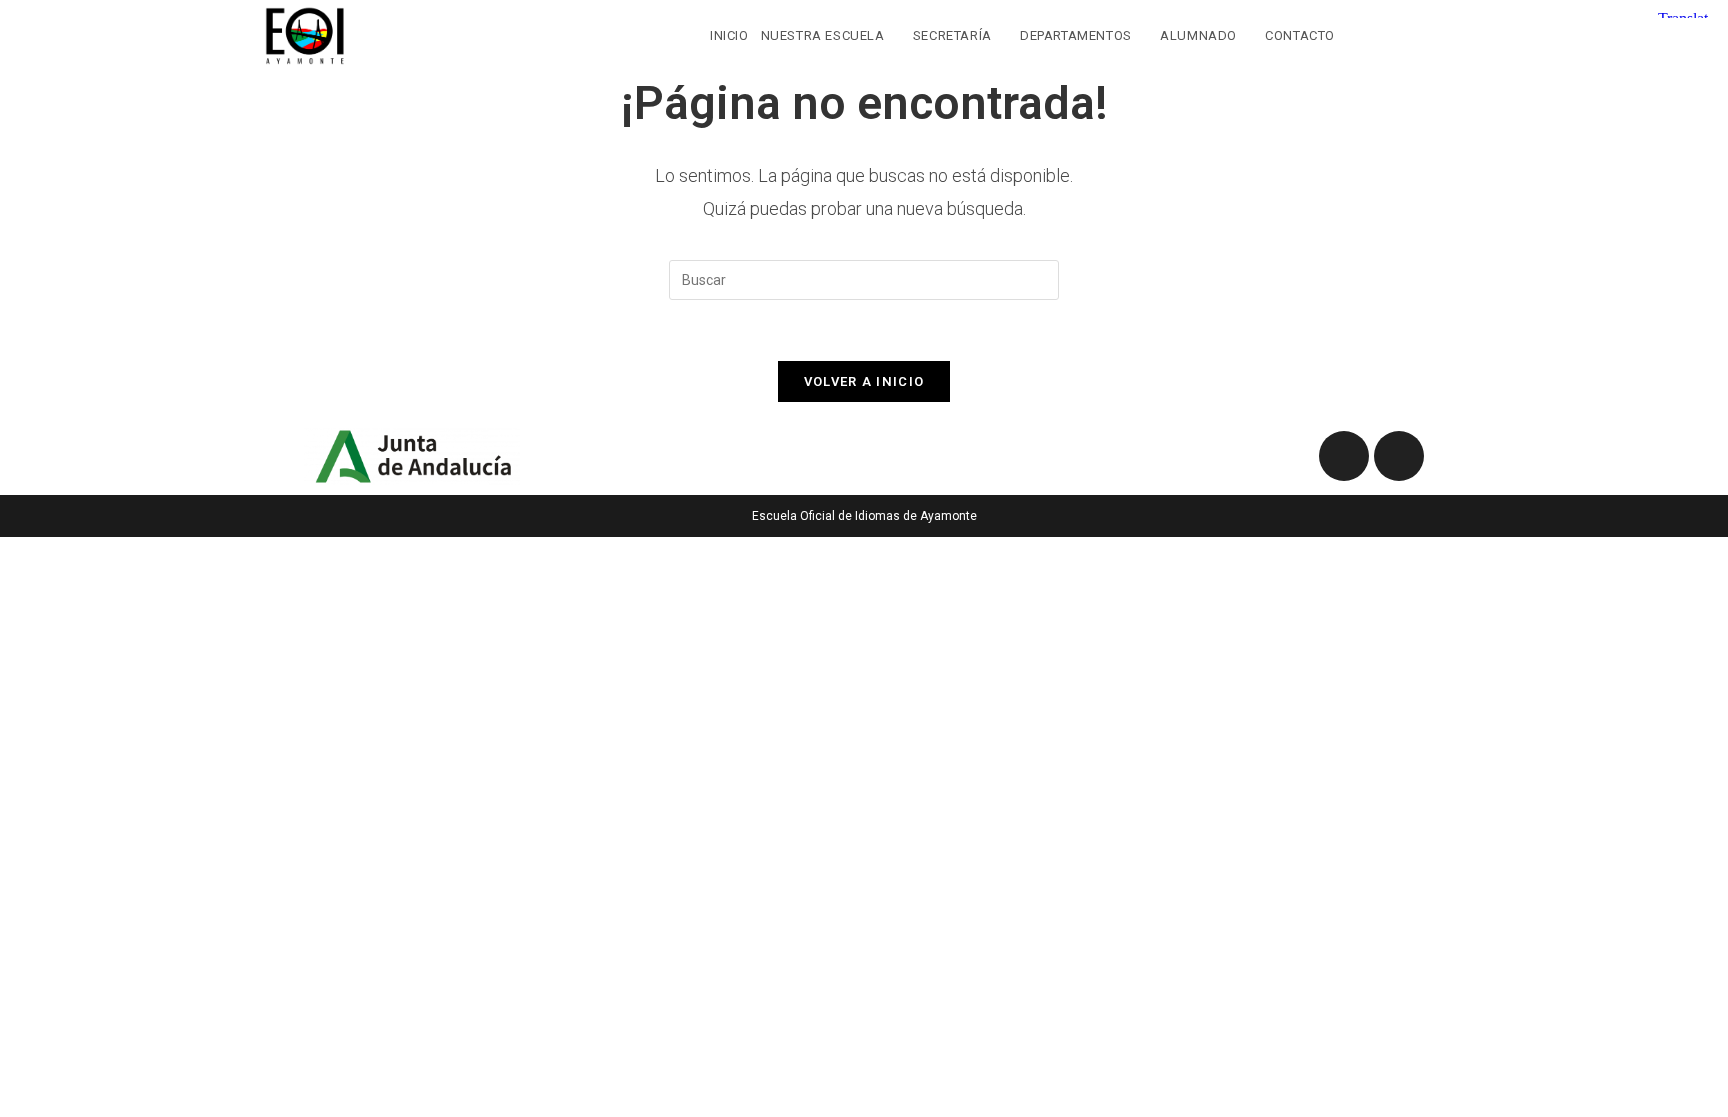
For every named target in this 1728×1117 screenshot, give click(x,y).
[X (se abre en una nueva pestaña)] (1369, 34)
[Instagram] (1399, 456)
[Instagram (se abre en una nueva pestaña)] (1451, 34)
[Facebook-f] (1344, 456)
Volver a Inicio (864, 381)
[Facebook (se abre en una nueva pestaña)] (1410, 34)
